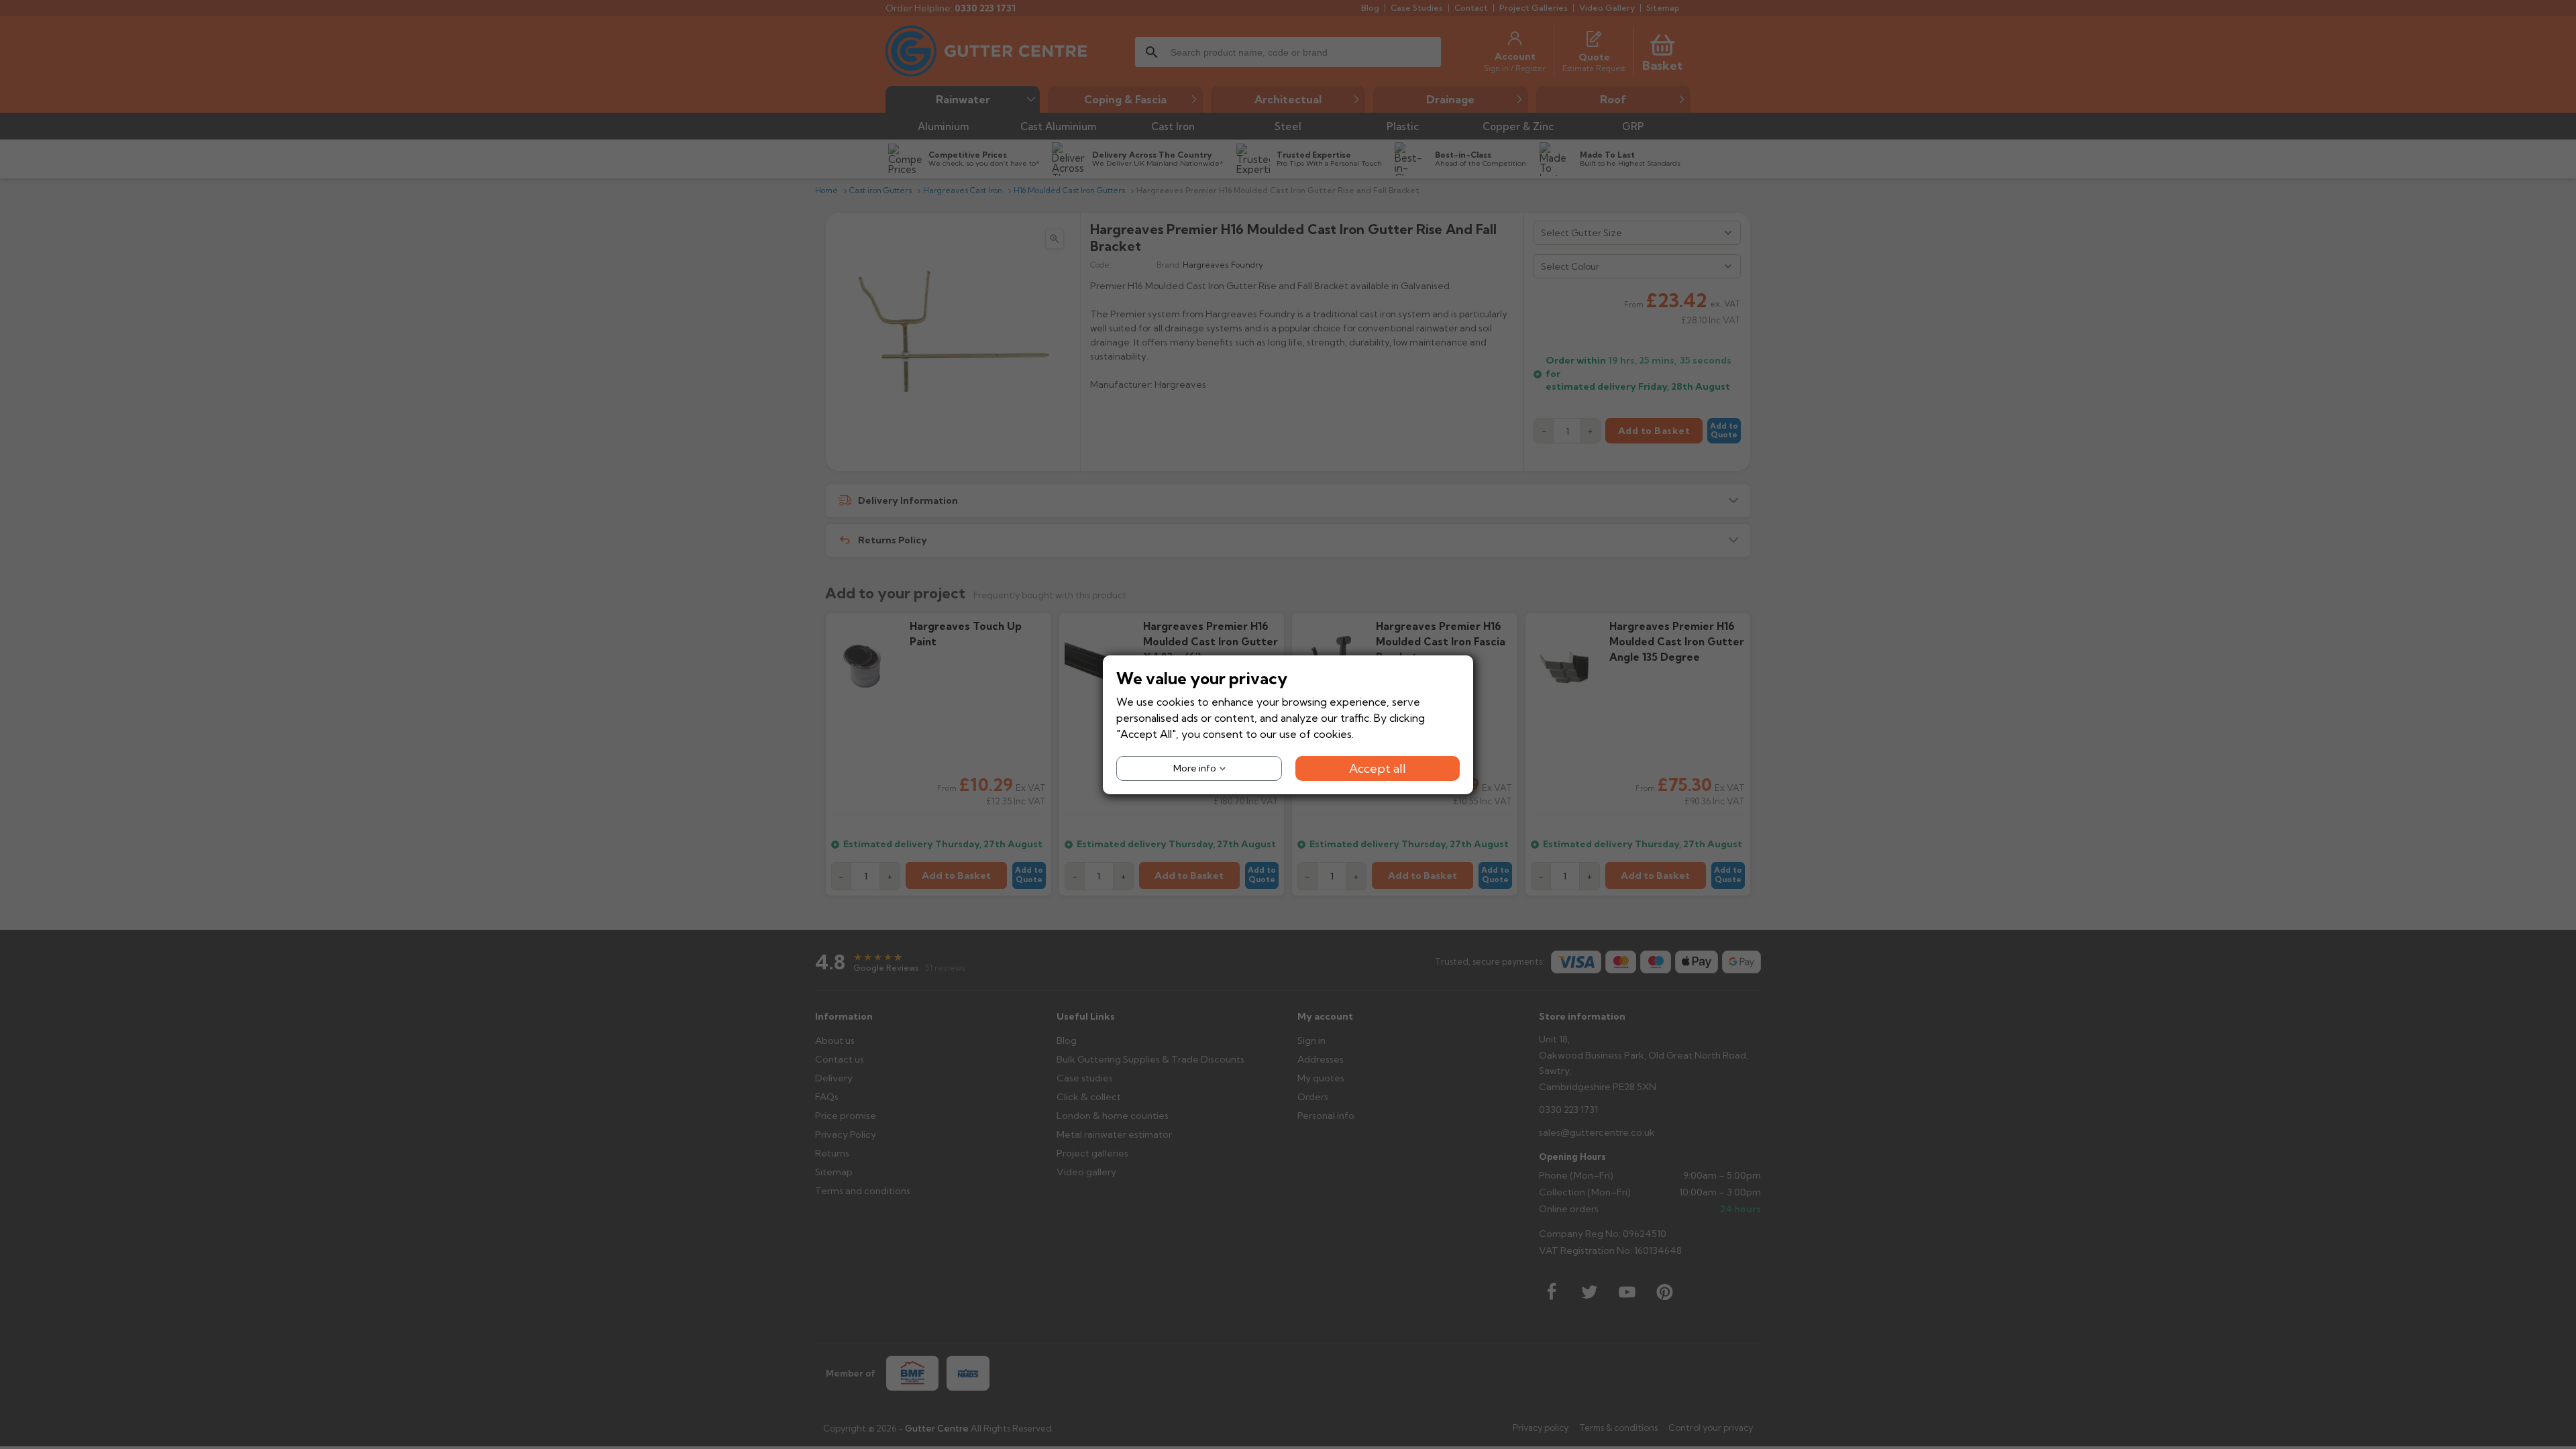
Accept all (1378, 768)
